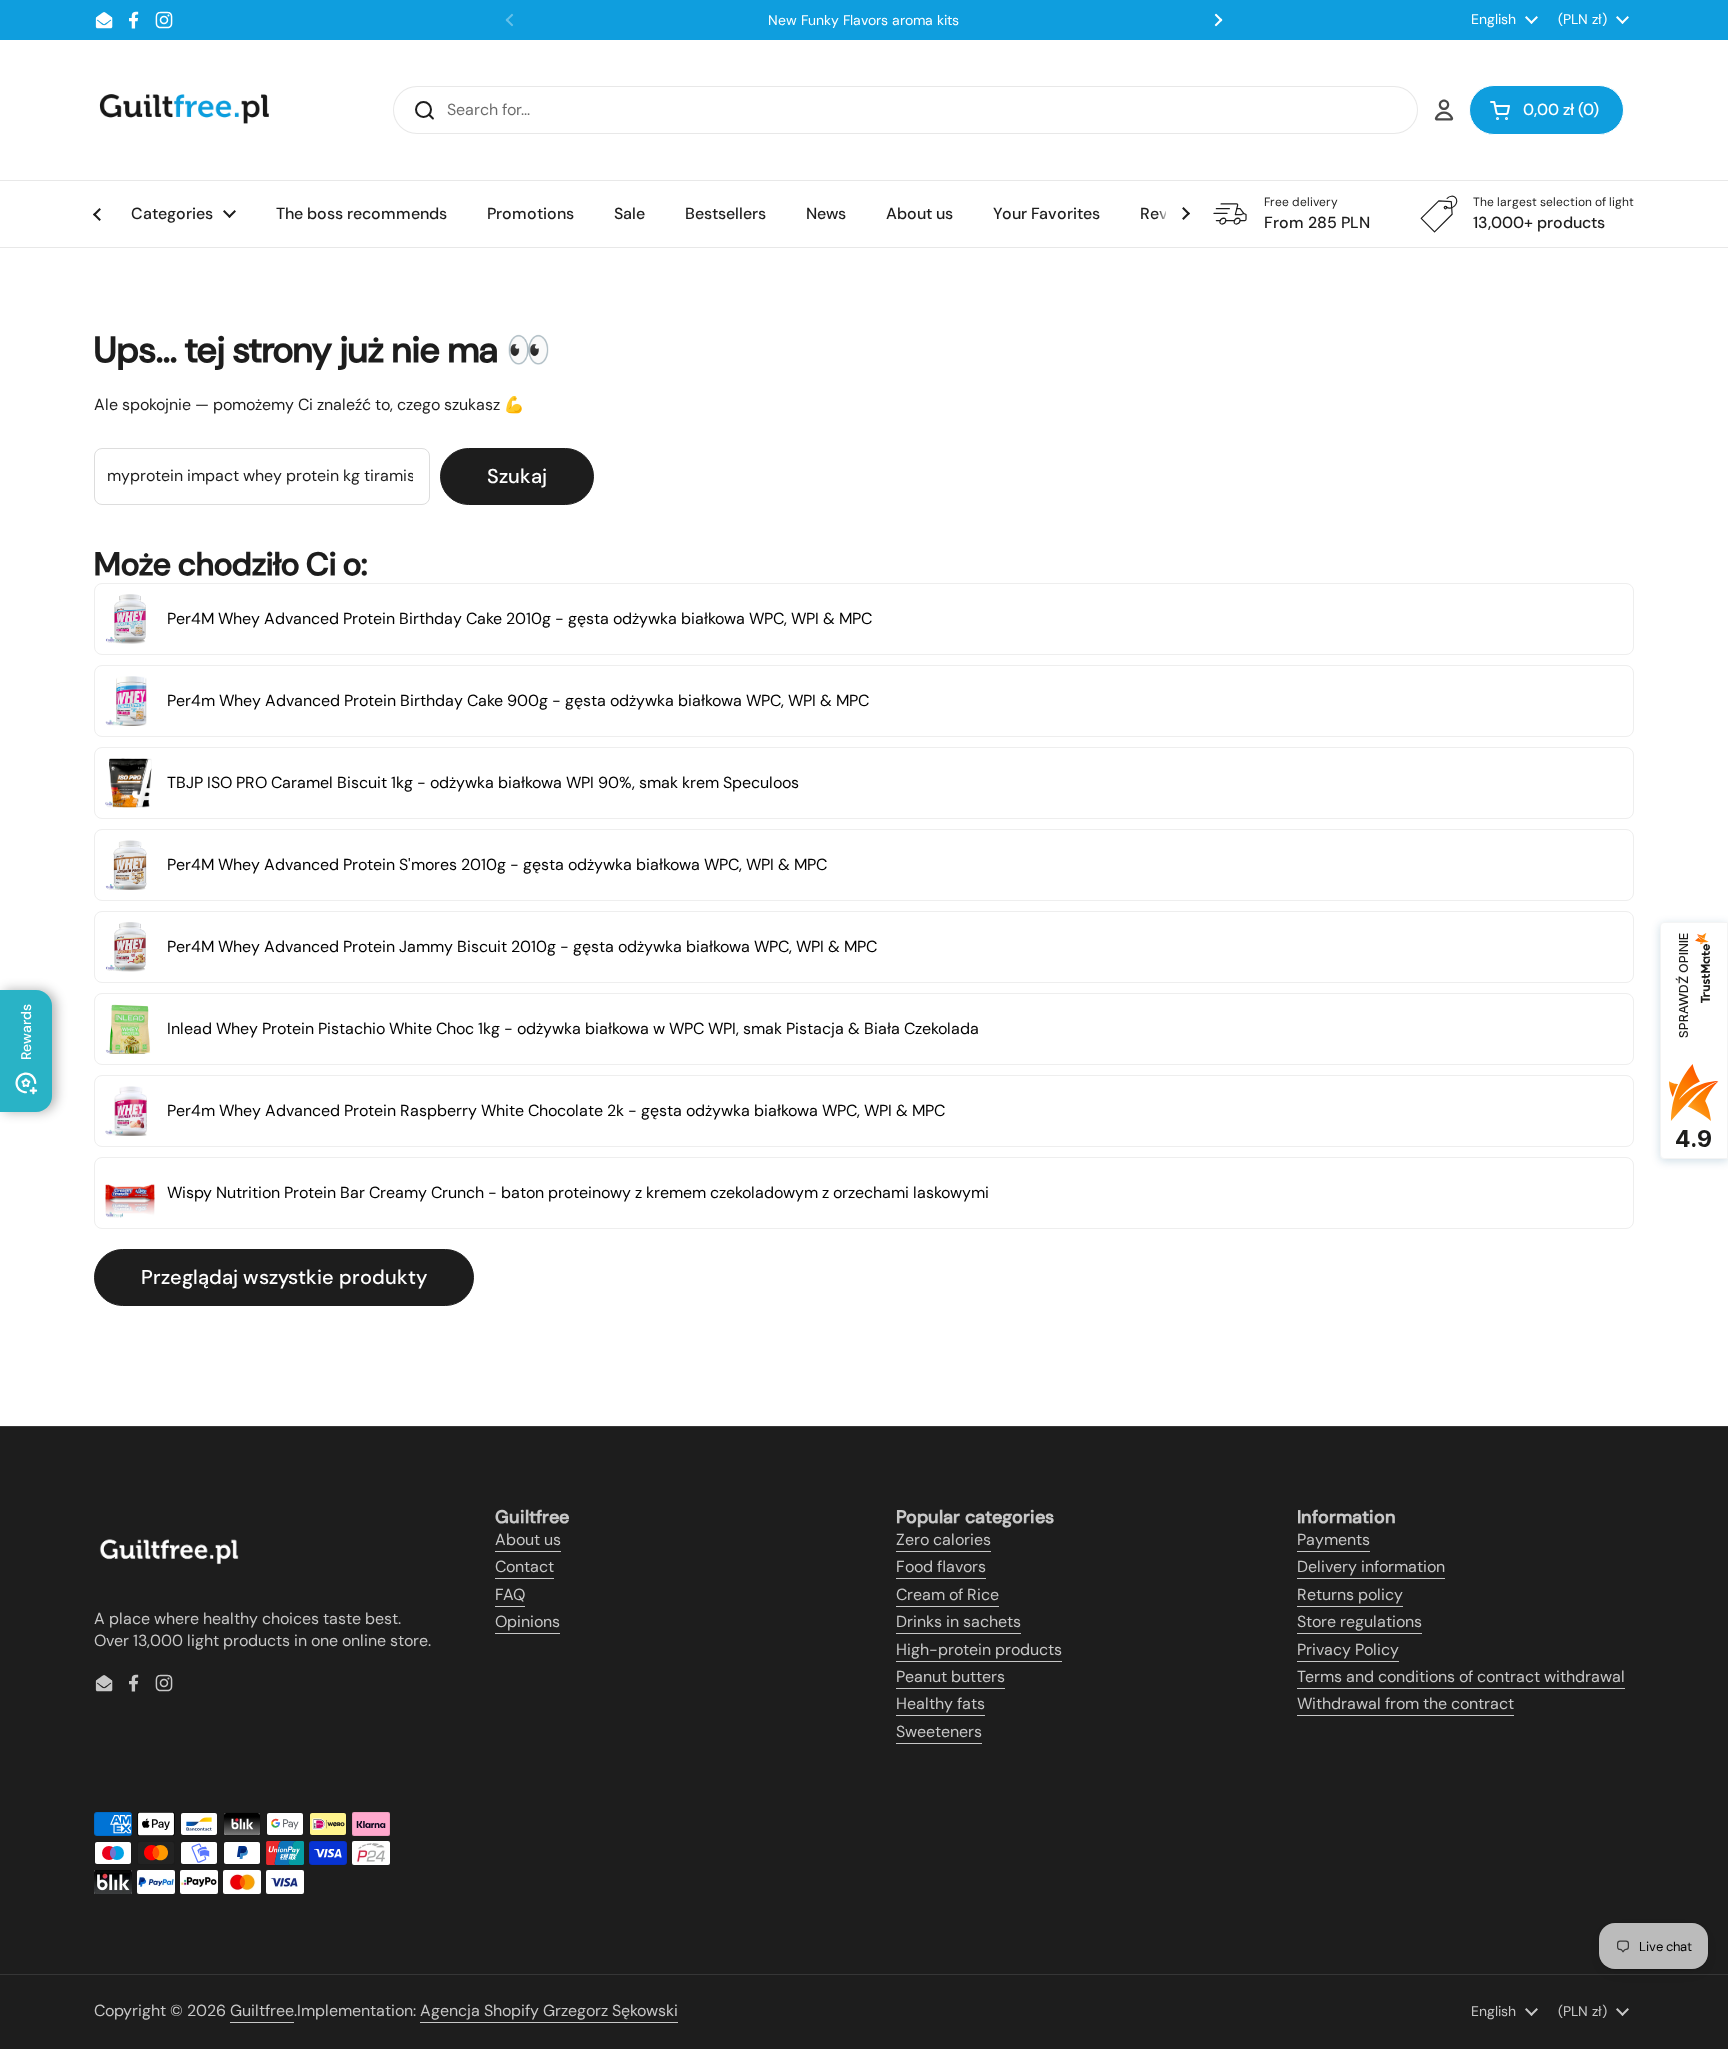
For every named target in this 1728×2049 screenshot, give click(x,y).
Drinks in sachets (958, 1621)
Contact (524, 1566)
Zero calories (943, 1539)
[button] (1546, 110)
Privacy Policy (1348, 1649)
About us (528, 1539)
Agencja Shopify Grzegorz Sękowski (549, 2010)
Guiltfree (262, 2010)
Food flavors (941, 1566)
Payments (1333, 1539)
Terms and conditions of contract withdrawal (1461, 1676)
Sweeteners (939, 1731)
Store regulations (1359, 1621)
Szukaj (517, 476)
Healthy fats (940, 1703)
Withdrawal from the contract (1405, 1703)
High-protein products (979, 1649)
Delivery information (1371, 1566)
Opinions (527, 1621)
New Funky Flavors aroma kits (863, 20)
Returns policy (1350, 1594)
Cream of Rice (947, 1594)
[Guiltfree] (183, 110)
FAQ (510, 1594)
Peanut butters (950, 1676)
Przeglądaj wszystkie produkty (284, 1277)
